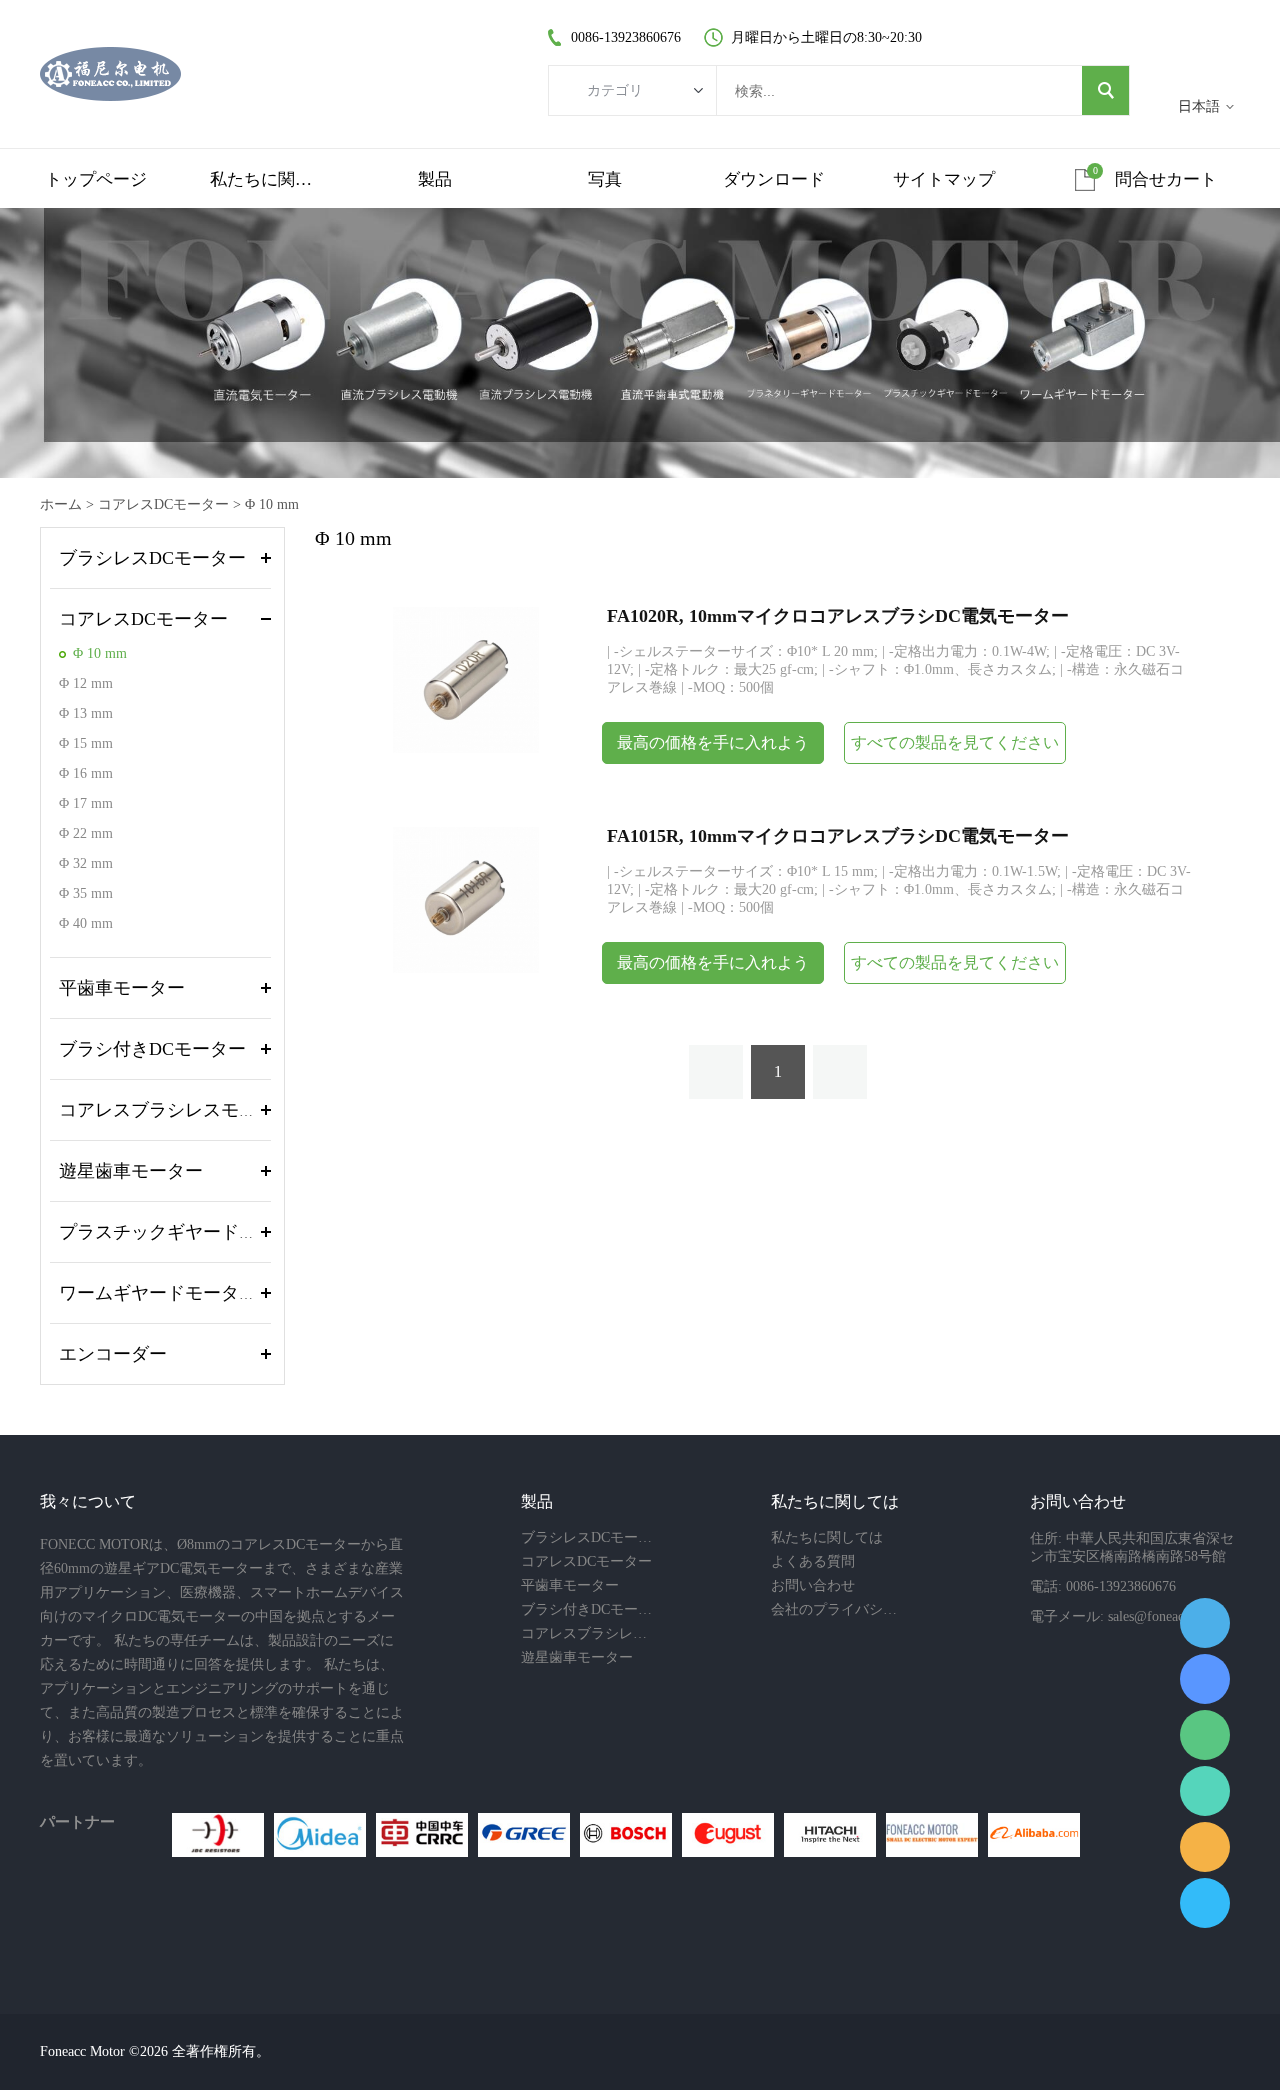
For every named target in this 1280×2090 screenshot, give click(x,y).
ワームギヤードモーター (158, 1293)
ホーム (61, 504)
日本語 (1199, 106)
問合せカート (1166, 179)
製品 (435, 179)
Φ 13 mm (86, 713)
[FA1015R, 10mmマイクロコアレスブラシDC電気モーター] (466, 898)
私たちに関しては (266, 179)
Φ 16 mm (86, 773)
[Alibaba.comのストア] (1034, 1835)
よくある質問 (813, 1561)
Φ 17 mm (86, 803)
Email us (1205, 1847)
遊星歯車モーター (131, 1171)
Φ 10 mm (272, 504)
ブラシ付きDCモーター (152, 1049)
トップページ (96, 179)
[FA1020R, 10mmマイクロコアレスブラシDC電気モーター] (466, 678)
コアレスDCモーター (163, 504)
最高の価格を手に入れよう (713, 742)
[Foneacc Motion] (932, 1835)
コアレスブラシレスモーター (176, 1110)
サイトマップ (944, 179)
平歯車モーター (122, 988)
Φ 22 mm (86, 833)
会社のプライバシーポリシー (838, 1609)
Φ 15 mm (86, 743)
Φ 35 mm (86, 893)
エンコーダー (113, 1354)
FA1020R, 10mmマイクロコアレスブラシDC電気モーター (838, 616)
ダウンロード (774, 179)
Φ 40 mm (86, 923)
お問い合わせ (813, 1585)
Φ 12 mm (86, 683)
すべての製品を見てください (955, 742)
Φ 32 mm (86, 863)
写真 (605, 179)
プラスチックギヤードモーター (185, 1232)
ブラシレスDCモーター (152, 558)
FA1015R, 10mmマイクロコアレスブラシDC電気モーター (838, 836)
